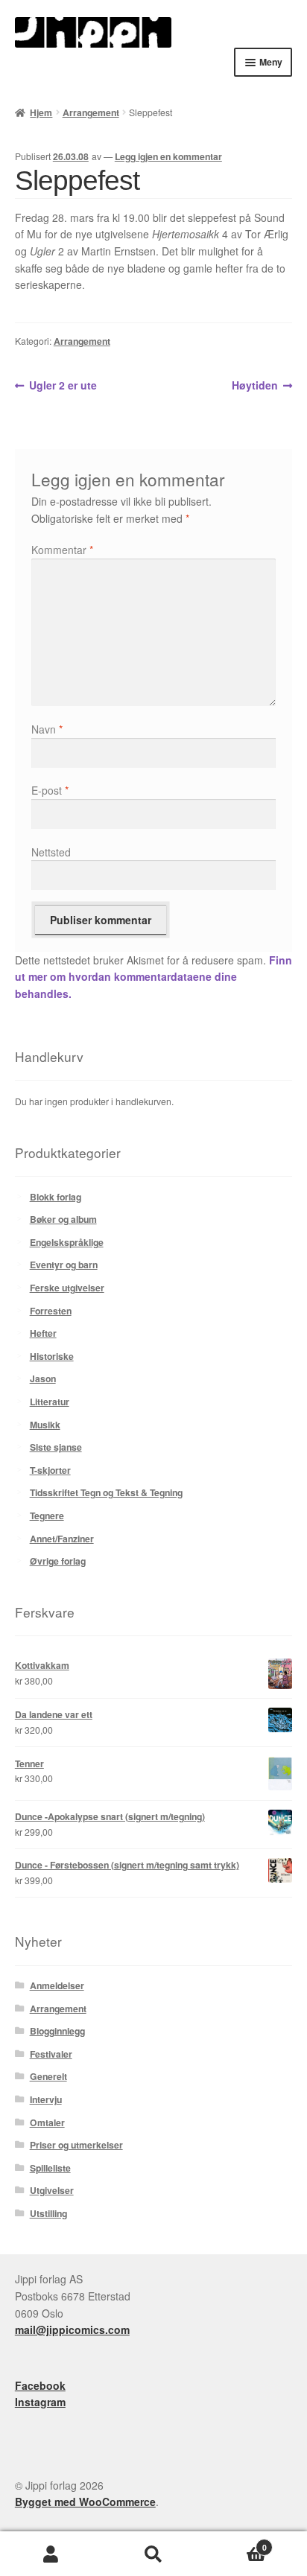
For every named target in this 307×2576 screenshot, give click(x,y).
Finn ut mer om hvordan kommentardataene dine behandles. (153, 977)
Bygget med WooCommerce (85, 2502)
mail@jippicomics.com (72, 2329)
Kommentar (62, 550)
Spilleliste (50, 2168)
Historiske (52, 1356)
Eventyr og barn (64, 1265)
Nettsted (51, 852)
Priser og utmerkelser (76, 2145)
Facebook (40, 2385)
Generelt (48, 2076)
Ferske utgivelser (67, 1288)
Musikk (45, 1425)
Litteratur (50, 1402)
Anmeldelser (57, 1985)
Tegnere (47, 1516)
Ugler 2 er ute (63, 386)
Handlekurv (236, 2543)
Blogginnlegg (57, 2031)
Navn (47, 729)
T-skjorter (50, 1470)
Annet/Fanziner (62, 1539)
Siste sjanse (56, 1447)
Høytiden (255, 386)
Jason (43, 1378)
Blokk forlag (56, 1197)
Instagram (40, 2402)
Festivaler (51, 2054)
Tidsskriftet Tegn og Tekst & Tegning (106, 1492)
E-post (50, 790)
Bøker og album (63, 1219)
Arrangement (91, 112)
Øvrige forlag (58, 1561)
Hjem (41, 112)
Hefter (43, 1333)
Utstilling (48, 2213)
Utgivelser (52, 2190)
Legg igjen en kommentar (168, 156)
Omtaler (47, 2122)
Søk (153, 2554)
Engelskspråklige (67, 1242)
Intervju (46, 2099)
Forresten (51, 1311)
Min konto (51, 2554)
